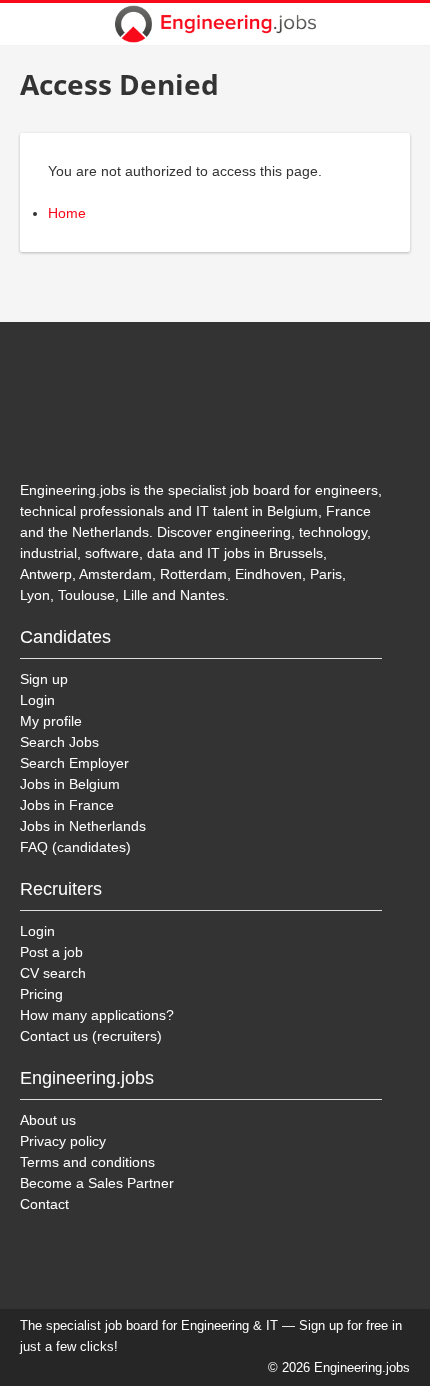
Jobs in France (67, 805)
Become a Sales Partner (97, 1183)
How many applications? (97, 1015)
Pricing (41, 994)
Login (37, 700)
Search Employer (74, 763)
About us (48, 1120)
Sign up (44, 679)
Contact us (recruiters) (91, 1036)
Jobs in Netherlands (83, 826)
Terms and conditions (87, 1162)
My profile (51, 721)
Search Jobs (59, 742)
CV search (53, 973)
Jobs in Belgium (70, 784)
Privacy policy (63, 1141)
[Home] (215, 24)
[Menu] (402, 24)
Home (67, 213)
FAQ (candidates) (75, 847)
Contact (44, 1204)
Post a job (51, 952)
